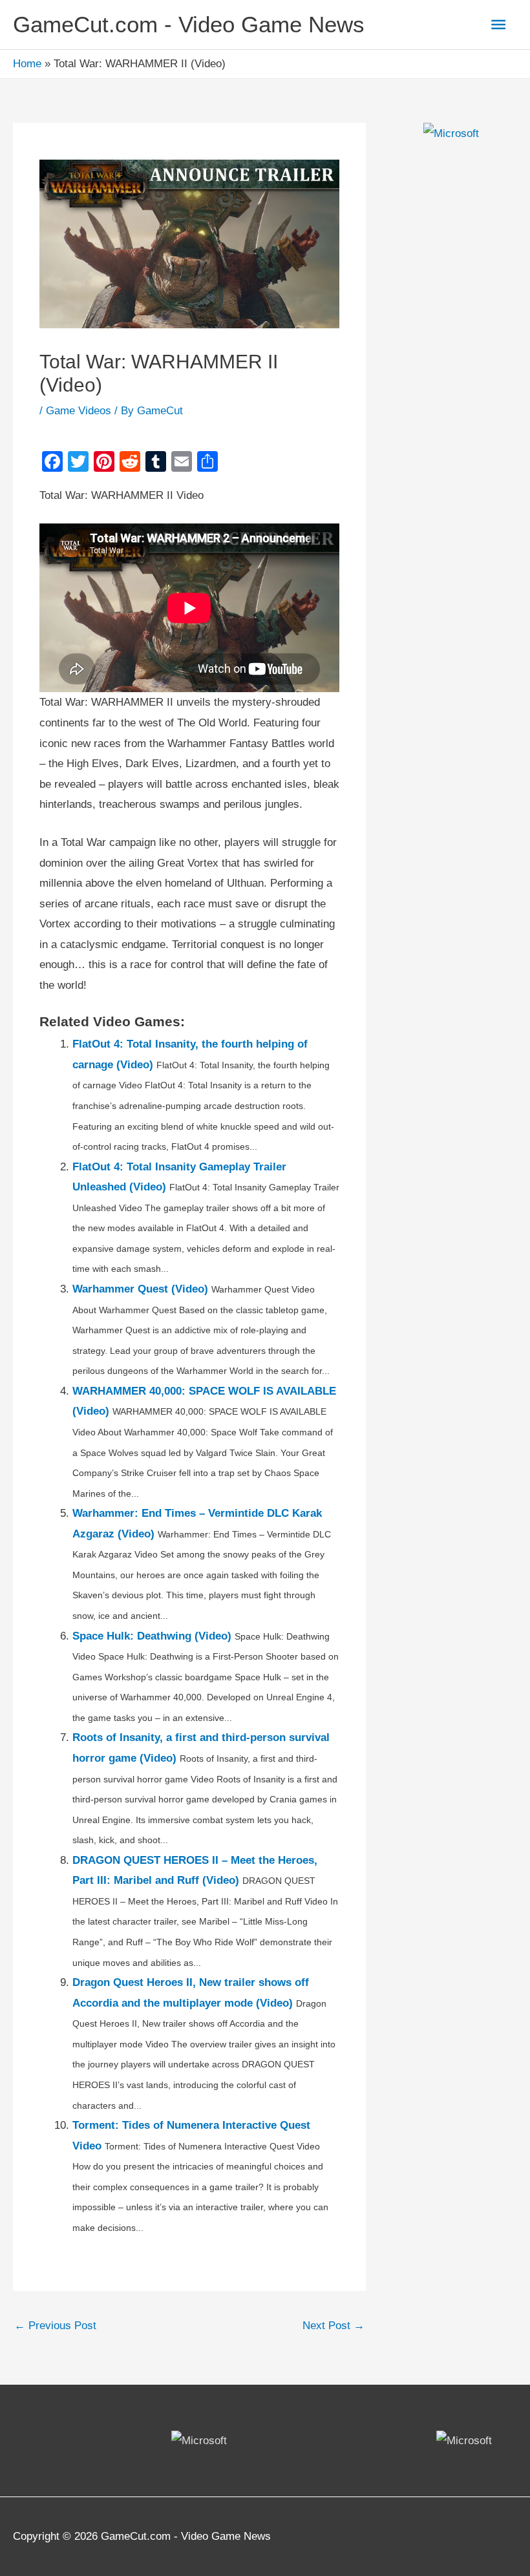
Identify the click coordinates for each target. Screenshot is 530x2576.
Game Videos (79, 411)
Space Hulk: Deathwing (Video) (152, 1636)
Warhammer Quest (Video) (140, 1289)
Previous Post (55, 2326)
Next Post (334, 2326)
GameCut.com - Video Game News (189, 24)
